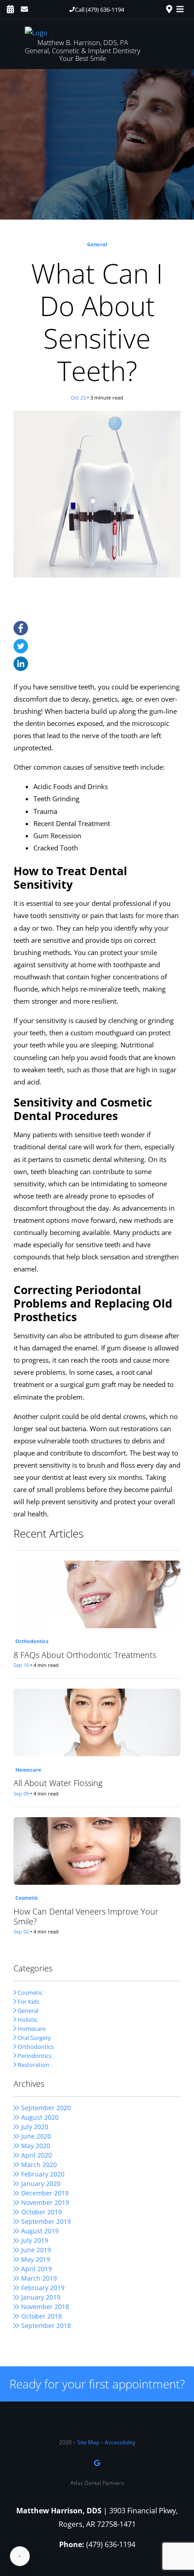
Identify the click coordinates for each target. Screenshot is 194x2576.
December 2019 (45, 2193)
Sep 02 (21, 1931)
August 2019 (40, 2231)
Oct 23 (78, 397)
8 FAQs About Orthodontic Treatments (85, 1655)
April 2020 (37, 2155)
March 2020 (39, 2165)
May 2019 (36, 2259)
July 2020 (35, 2127)
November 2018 (45, 2307)
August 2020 (40, 2117)
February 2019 (43, 2288)
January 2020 (41, 2183)
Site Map (88, 2442)
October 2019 (42, 2212)
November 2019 (45, 2202)
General (97, 244)
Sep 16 (21, 1665)
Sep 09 (21, 1793)
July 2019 (35, 2240)
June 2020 (36, 2136)
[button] (97, 9)
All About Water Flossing (58, 1783)
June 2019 (36, 2250)
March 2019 (39, 2278)
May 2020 (36, 2146)
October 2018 (42, 2316)
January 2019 (41, 2297)
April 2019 (37, 2269)
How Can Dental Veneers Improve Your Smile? (86, 1917)
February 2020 (43, 2174)
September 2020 (46, 2108)
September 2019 (46, 2221)
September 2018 (46, 2326)
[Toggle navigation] (182, 9)
